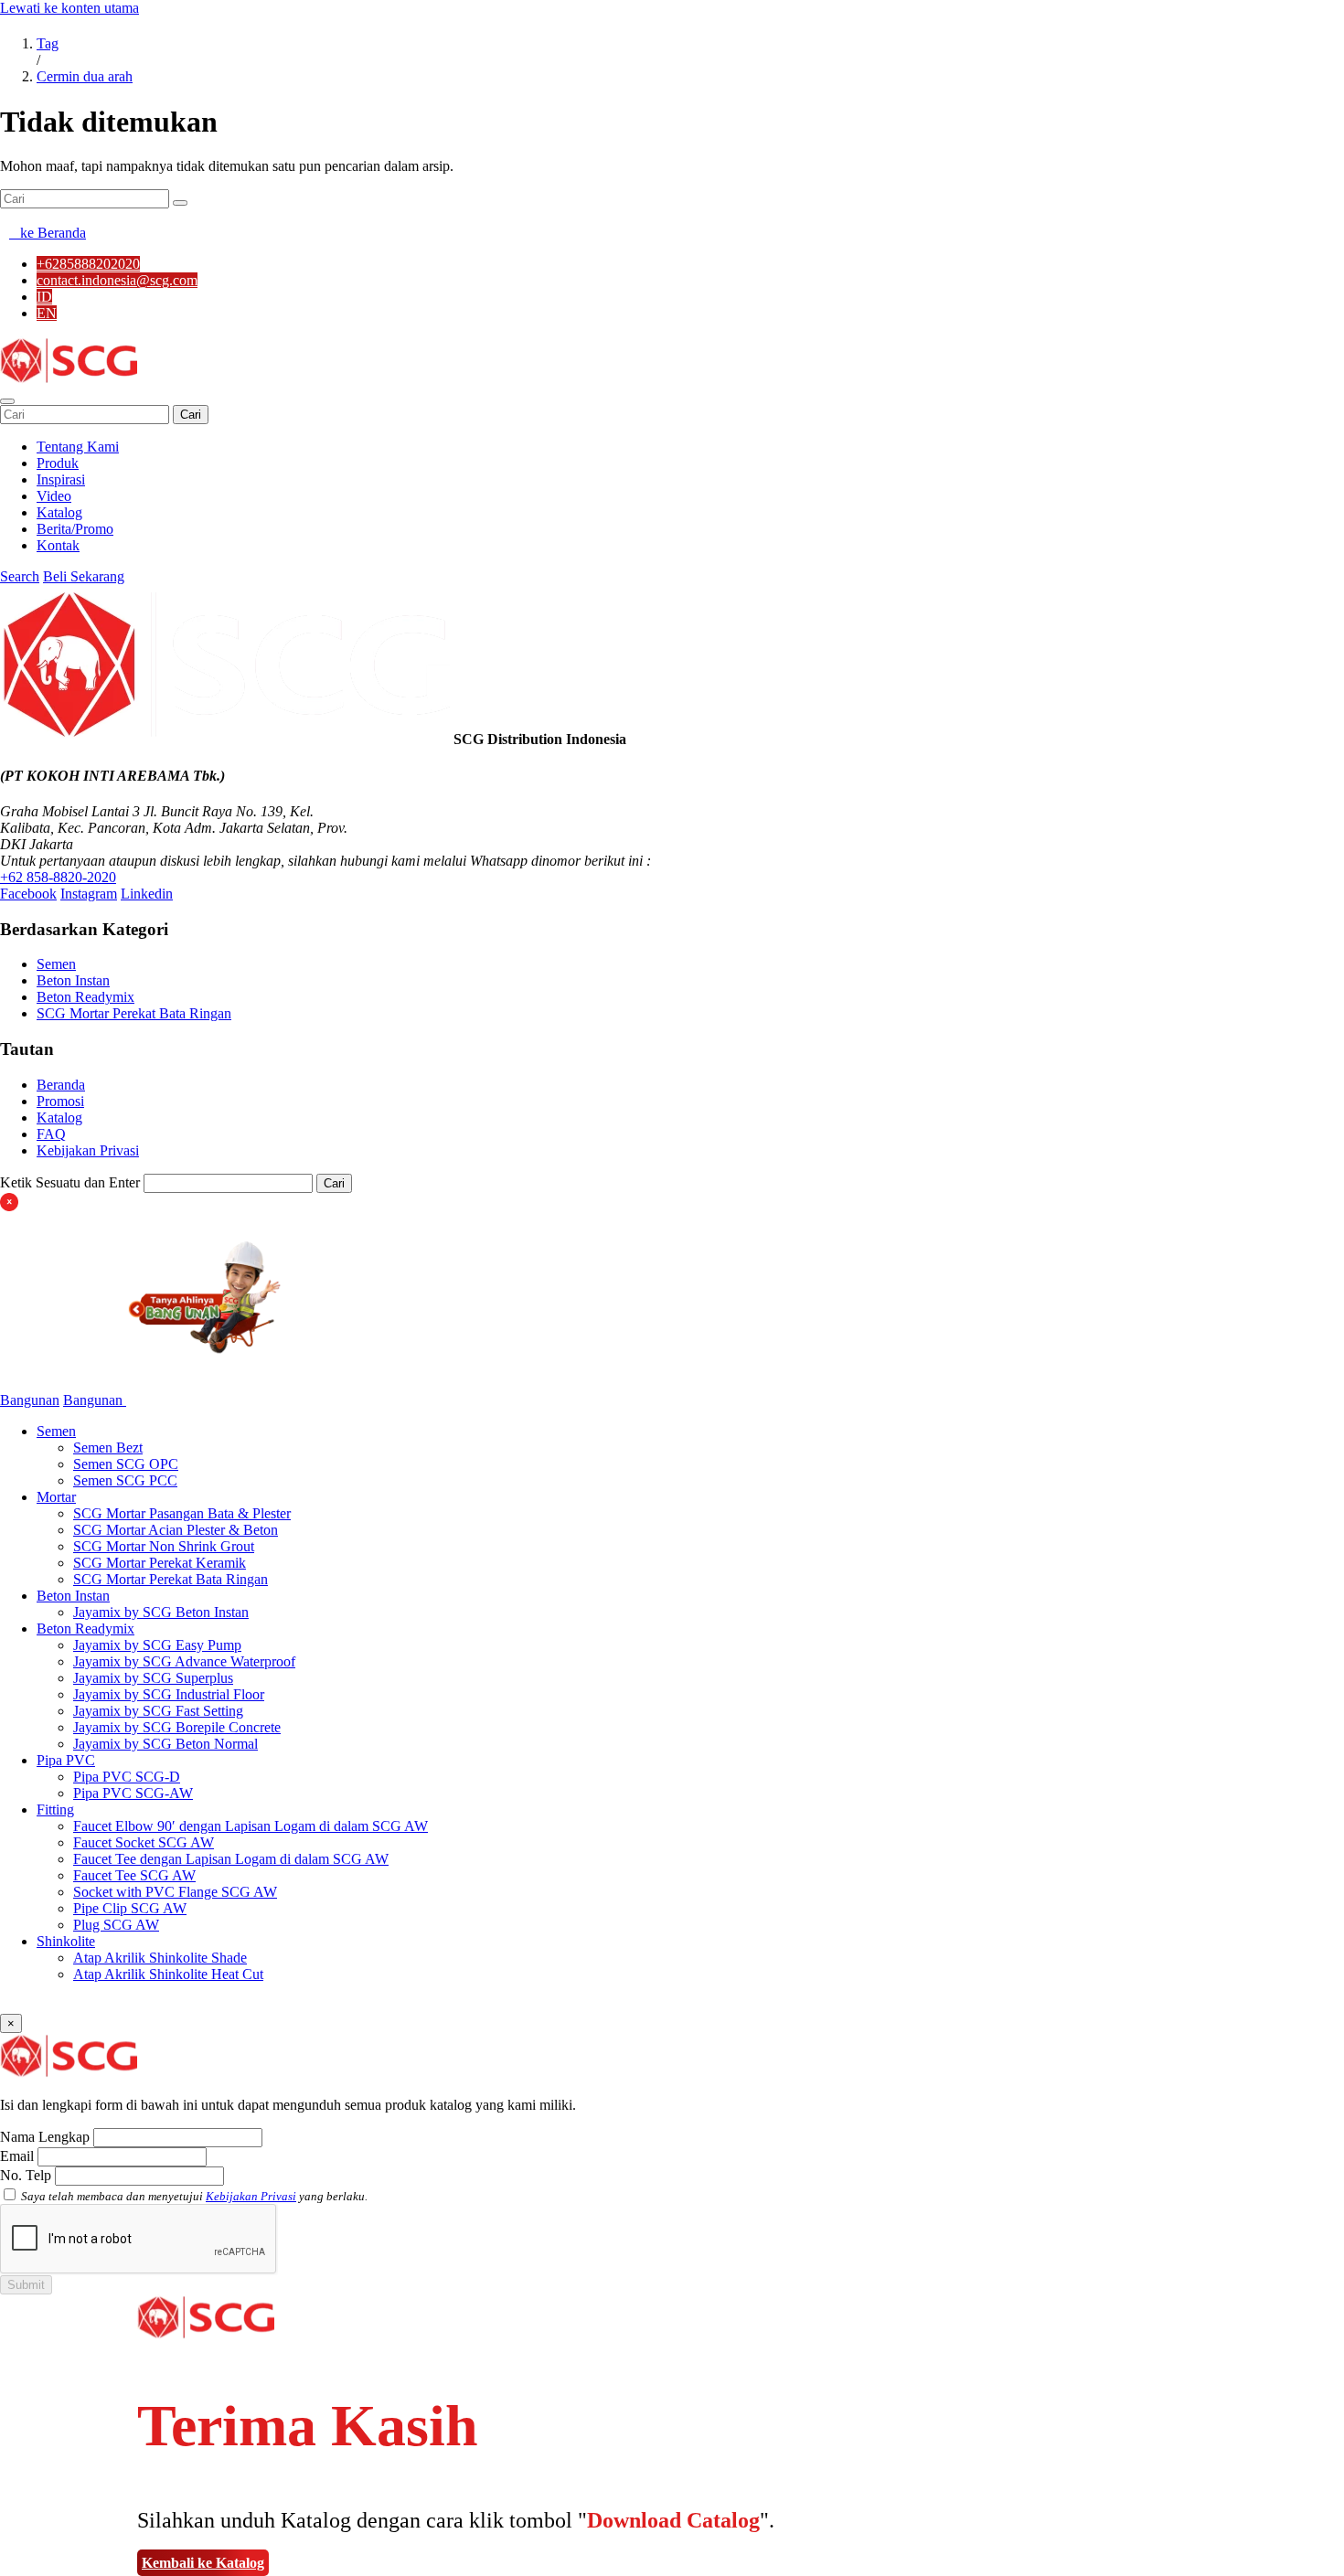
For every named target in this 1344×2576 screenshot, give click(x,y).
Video (54, 496)
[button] (7, 401)
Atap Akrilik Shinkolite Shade (160, 1958)
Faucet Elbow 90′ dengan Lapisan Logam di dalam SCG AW (251, 1826)
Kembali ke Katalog (203, 2563)
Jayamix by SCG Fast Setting (158, 1711)
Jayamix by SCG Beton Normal (165, 1744)
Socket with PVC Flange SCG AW (175, 1892)
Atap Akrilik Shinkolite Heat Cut (168, 1974)
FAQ (51, 1134)
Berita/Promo (75, 529)
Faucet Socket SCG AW (144, 1842)
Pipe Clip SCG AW (130, 1908)
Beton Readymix (85, 997)
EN (47, 313)
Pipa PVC (66, 1760)
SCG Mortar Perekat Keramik (160, 1563)
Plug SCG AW (116, 1925)
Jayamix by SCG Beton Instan (161, 1612)
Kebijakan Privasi (88, 1150)
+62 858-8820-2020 (58, 877)
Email (17, 2156)
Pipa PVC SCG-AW (133, 1793)
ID (44, 297)
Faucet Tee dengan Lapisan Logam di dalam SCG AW (231, 1859)
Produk (58, 463)
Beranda (61, 1085)
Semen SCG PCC (125, 1480)
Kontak (58, 545)
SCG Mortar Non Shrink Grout (164, 1546)
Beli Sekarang (84, 576)
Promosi (60, 1101)
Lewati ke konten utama (69, 8)
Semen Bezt (108, 1448)
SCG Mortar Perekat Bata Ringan (134, 1013)
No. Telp (26, 2175)
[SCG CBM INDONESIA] (69, 380)
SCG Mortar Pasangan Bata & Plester (182, 1513)
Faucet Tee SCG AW (134, 1875)
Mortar (56, 1497)
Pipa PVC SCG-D (127, 1777)
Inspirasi (61, 479)
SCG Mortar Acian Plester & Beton (176, 1530)
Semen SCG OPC (126, 1464)
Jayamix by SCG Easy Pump (157, 1645)
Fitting (55, 1810)
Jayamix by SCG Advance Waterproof (184, 1661)
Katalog (59, 512)
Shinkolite (66, 1941)
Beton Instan (73, 980)
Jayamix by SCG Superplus (153, 1678)
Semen (56, 964)
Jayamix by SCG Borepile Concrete (177, 1727)
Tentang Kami (78, 447)
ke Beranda (48, 233)
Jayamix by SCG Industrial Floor (169, 1694)
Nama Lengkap (45, 2137)
